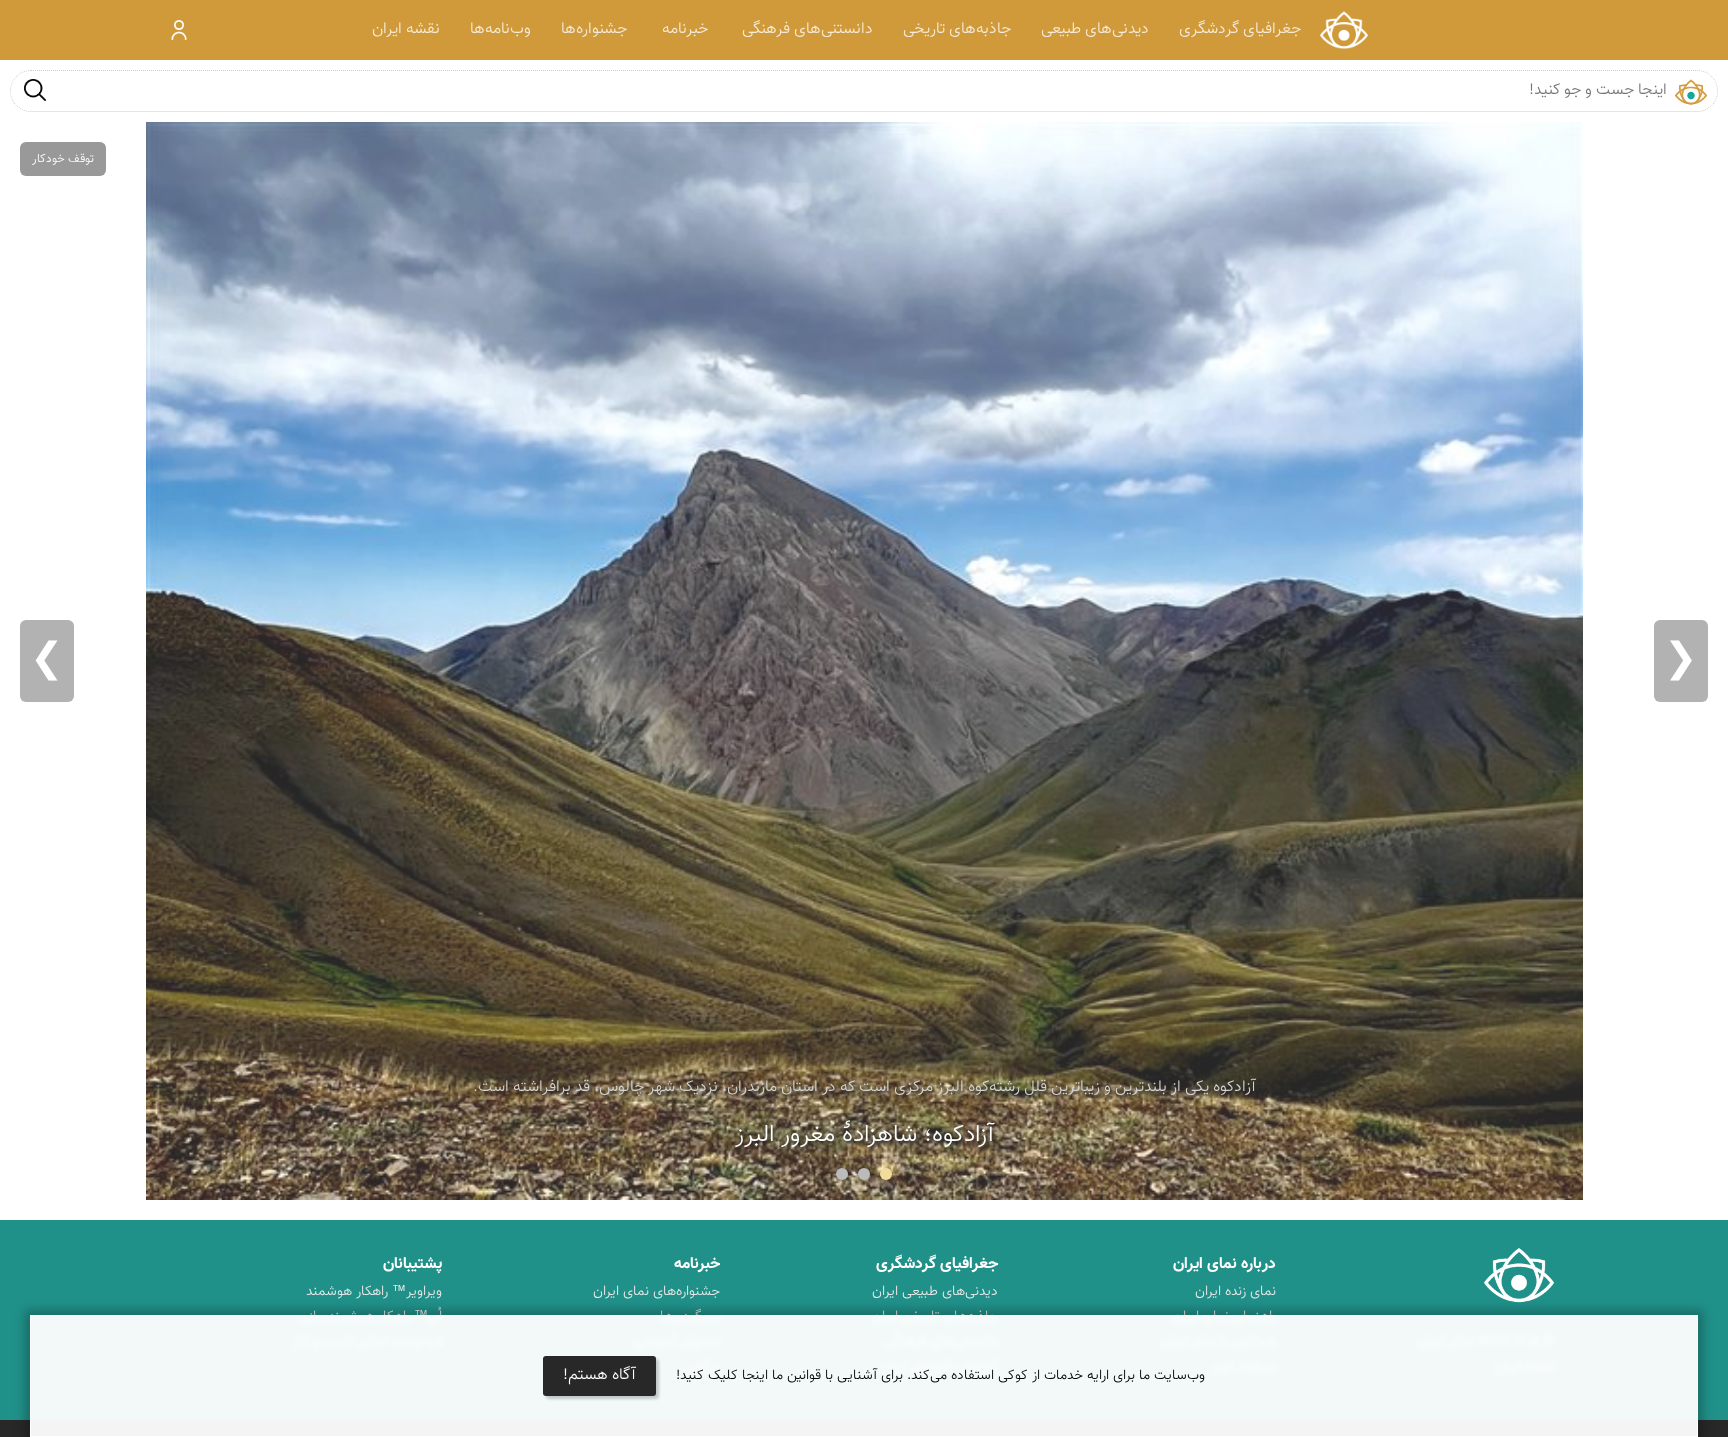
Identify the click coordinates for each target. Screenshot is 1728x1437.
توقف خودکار (63, 159)
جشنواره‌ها (594, 29)
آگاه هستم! (599, 1375)
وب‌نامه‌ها (500, 29)
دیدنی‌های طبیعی (1095, 29)
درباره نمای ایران (1224, 1264)
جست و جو (35, 89)
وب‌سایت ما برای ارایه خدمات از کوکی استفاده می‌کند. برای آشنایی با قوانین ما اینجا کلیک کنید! (940, 1376)
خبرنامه (685, 29)
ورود (179, 30)
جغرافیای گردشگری (1240, 29)
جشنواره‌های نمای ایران (656, 1292)
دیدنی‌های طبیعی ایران (935, 1292)
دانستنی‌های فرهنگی (807, 29)
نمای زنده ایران (1235, 1292)
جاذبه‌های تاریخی (957, 29)
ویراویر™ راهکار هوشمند (374, 1292)
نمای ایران (1343, 30)
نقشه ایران (406, 29)
